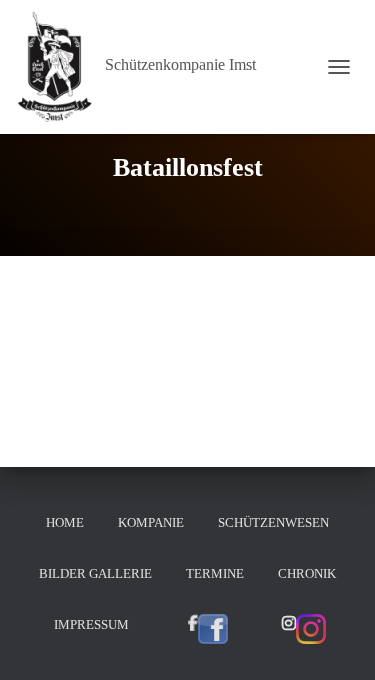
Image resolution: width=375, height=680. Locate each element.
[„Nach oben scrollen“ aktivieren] (335, 640)
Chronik (307, 573)
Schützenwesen (273, 522)
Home (65, 522)
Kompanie (151, 522)
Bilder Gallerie (95, 573)
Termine (215, 573)
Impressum (91, 624)
